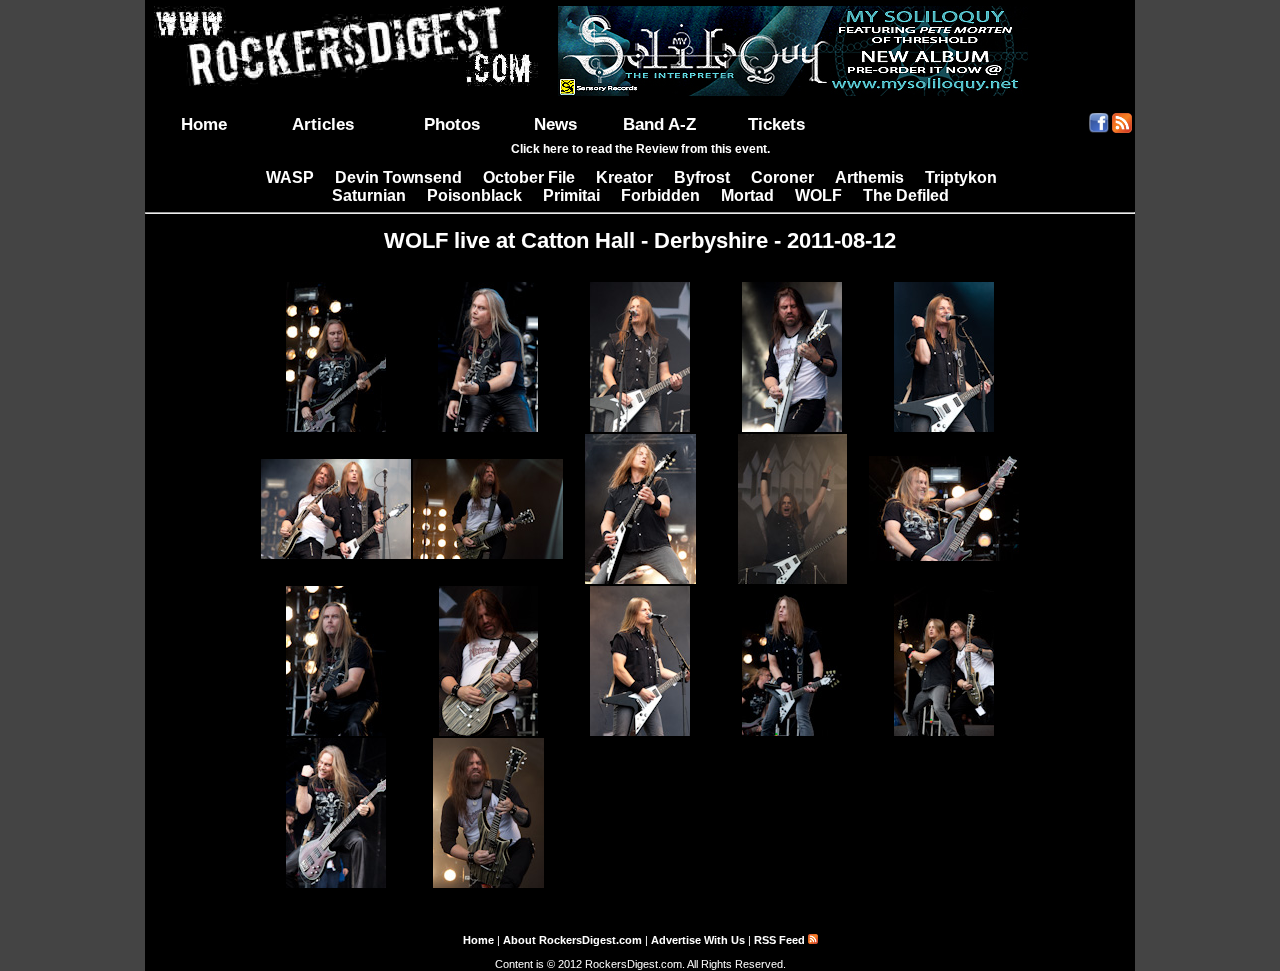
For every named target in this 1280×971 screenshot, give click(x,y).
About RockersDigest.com (572, 940)
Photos (452, 124)
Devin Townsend (398, 177)
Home (204, 124)
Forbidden (660, 195)
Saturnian (369, 195)
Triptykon (961, 177)
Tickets (776, 124)
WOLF (818, 195)
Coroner (782, 177)
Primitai (571, 195)
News (555, 124)
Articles (323, 124)
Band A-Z (659, 124)
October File (529, 177)
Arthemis (869, 177)
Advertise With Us (698, 940)
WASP (290, 177)
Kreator (624, 177)
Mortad (747, 195)
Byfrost (702, 177)
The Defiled (906, 195)
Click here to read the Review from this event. (640, 149)
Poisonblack (474, 195)
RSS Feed (781, 940)
